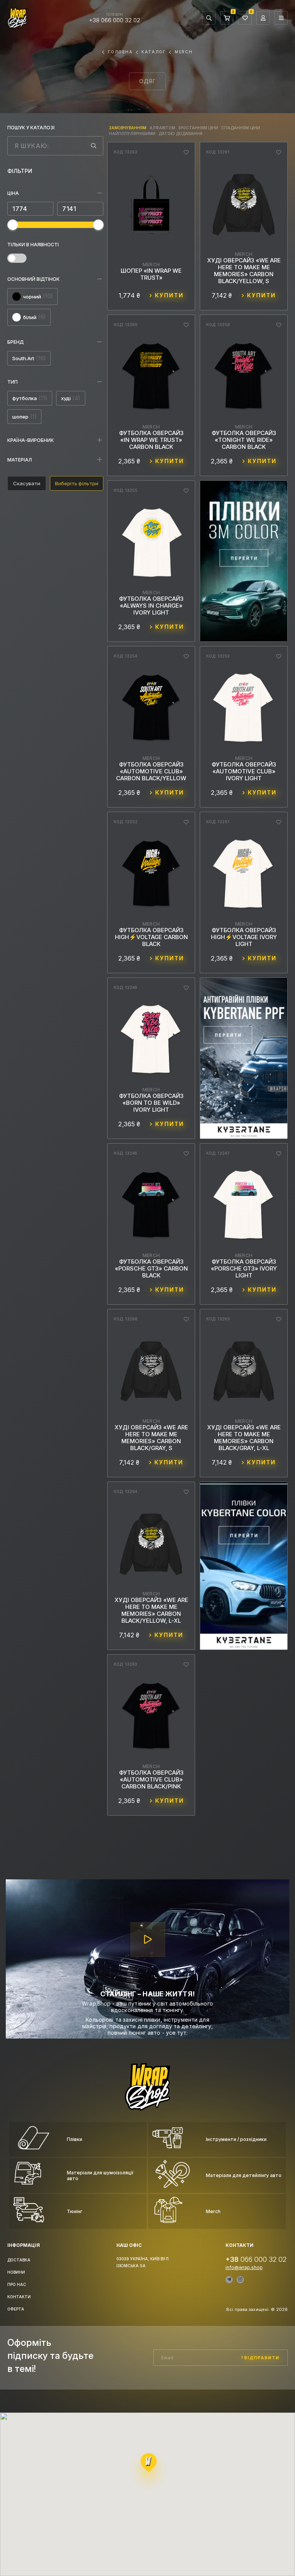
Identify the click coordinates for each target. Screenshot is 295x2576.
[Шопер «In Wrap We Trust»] (151, 209)
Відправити (262, 2358)
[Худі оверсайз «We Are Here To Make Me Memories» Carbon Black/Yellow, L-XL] (151, 1544)
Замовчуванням (128, 128)
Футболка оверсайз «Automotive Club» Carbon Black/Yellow (151, 771)
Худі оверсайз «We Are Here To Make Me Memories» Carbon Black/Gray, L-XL (244, 1438)
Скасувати (27, 483)
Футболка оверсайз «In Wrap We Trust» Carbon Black (151, 440)
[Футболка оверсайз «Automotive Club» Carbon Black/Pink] (151, 1717)
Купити (169, 295)
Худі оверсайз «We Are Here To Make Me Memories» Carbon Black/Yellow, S (244, 271)
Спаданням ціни (241, 128)
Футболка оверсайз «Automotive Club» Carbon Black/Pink (151, 1780)
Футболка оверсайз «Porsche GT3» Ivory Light (244, 1269)
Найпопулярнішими (132, 133)
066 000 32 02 (256, 2259)
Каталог (154, 52)
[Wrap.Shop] (17, 25)
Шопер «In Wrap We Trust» (151, 274)
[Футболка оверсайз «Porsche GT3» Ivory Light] (244, 1206)
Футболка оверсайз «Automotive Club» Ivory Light (244, 771)
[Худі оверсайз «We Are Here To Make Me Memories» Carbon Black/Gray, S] (151, 1371)
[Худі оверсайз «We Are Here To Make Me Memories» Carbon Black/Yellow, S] (244, 204)
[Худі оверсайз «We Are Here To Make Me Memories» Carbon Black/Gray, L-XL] (244, 1371)
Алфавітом (162, 128)
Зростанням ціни (198, 128)
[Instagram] (240, 2280)
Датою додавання (181, 133)
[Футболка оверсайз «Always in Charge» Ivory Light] (151, 543)
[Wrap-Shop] (147, 2107)
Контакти (19, 2297)
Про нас (17, 2284)
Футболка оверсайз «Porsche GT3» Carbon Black (151, 1269)
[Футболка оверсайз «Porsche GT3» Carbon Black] (151, 1206)
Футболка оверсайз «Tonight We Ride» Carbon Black (244, 440)
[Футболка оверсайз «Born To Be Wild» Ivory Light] (151, 1040)
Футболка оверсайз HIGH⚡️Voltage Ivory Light (244, 937)
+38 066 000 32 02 (115, 20)
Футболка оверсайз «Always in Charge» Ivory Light (151, 606)
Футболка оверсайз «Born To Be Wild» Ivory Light (151, 1103)
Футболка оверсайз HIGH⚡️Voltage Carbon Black (151, 937)
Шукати (94, 146)
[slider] (13, 225)
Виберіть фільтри (77, 483)
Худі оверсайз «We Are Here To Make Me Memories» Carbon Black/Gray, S (151, 1438)
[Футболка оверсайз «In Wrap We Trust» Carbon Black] (151, 377)
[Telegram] (229, 2280)
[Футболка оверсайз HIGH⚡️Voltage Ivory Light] (244, 874)
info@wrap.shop (244, 2268)
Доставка (19, 2260)
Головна (120, 52)
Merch (184, 52)
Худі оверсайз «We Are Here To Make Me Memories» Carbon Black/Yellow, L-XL (151, 1610)
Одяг (147, 81)
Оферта (16, 2309)
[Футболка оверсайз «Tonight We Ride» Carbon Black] (244, 377)
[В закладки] (186, 152)
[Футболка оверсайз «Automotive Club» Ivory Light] (244, 708)
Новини (16, 2272)
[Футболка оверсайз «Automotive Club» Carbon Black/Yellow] (151, 708)
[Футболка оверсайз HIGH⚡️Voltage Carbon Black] (151, 874)
